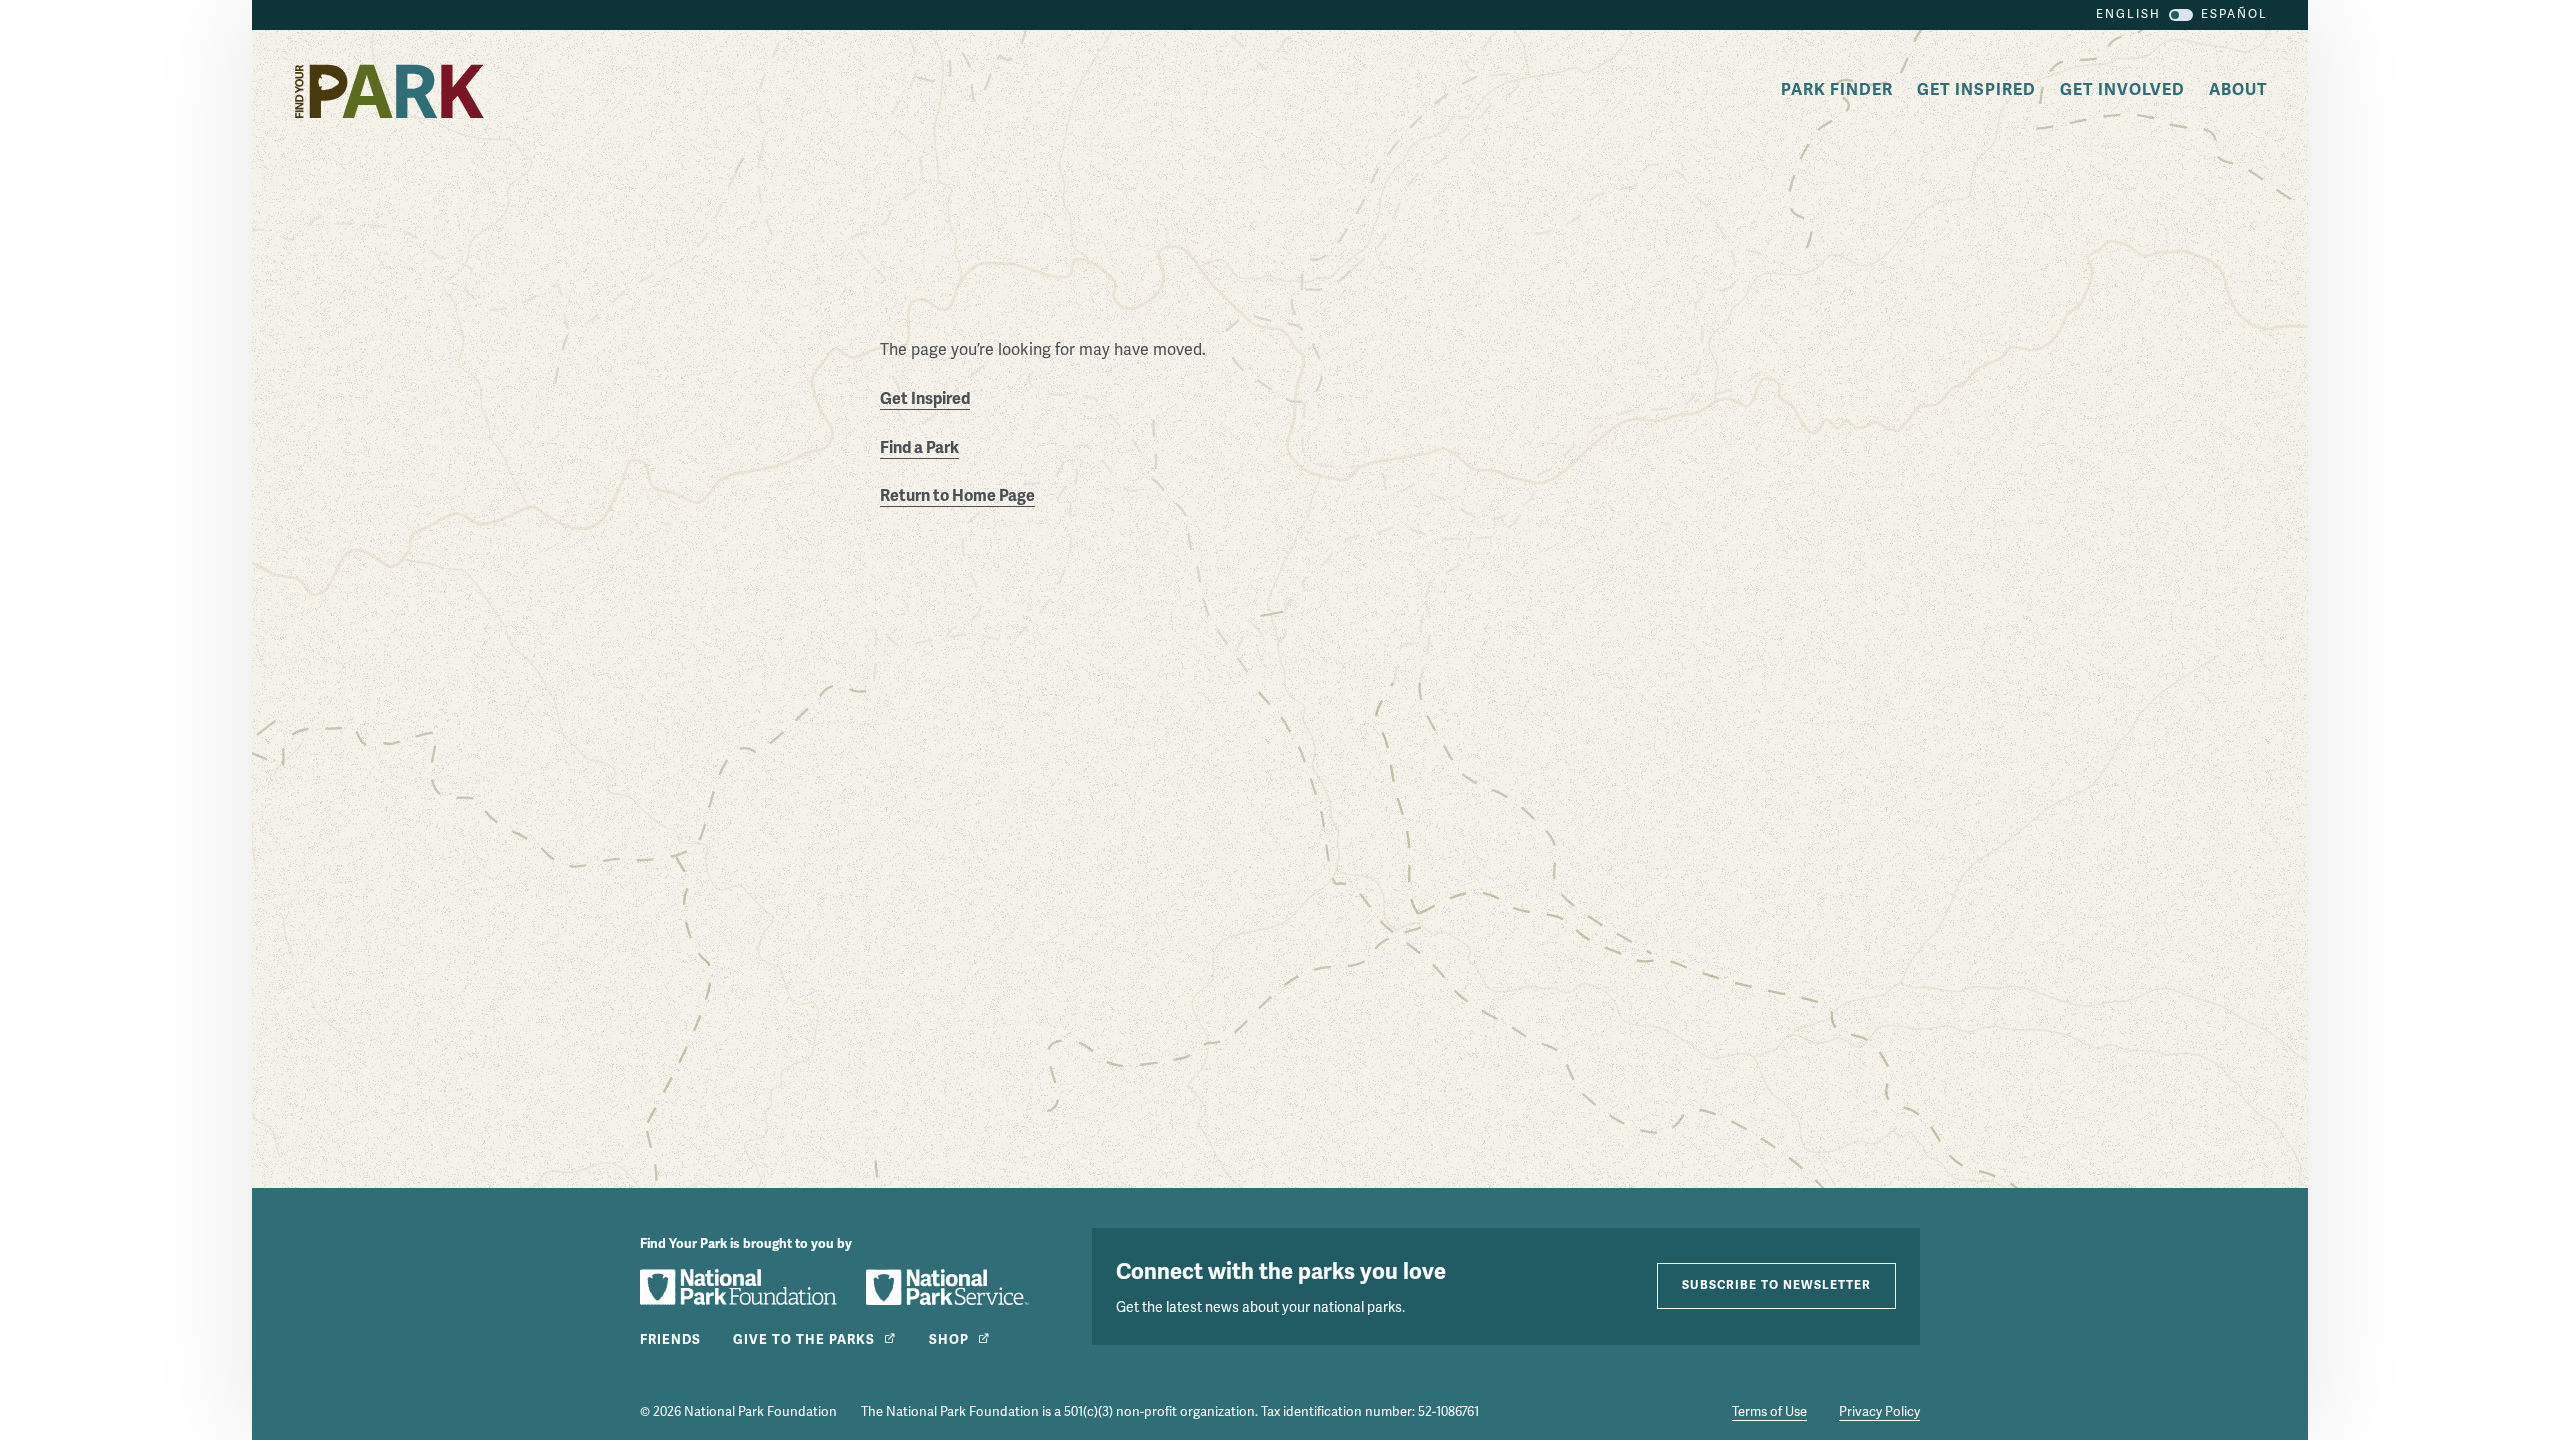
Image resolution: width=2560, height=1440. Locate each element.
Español (2234, 14)
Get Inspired (1976, 90)
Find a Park (919, 448)
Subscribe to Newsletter (1776, 1285)
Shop (949, 1340)
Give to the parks (804, 1340)
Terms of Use (1769, 1412)
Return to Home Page (957, 496)
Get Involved (2122, 90)
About (2238, 90)
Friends (670, 1340)
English (2128, 14)
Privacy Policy (1879, 1412)
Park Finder (1837, 90)
